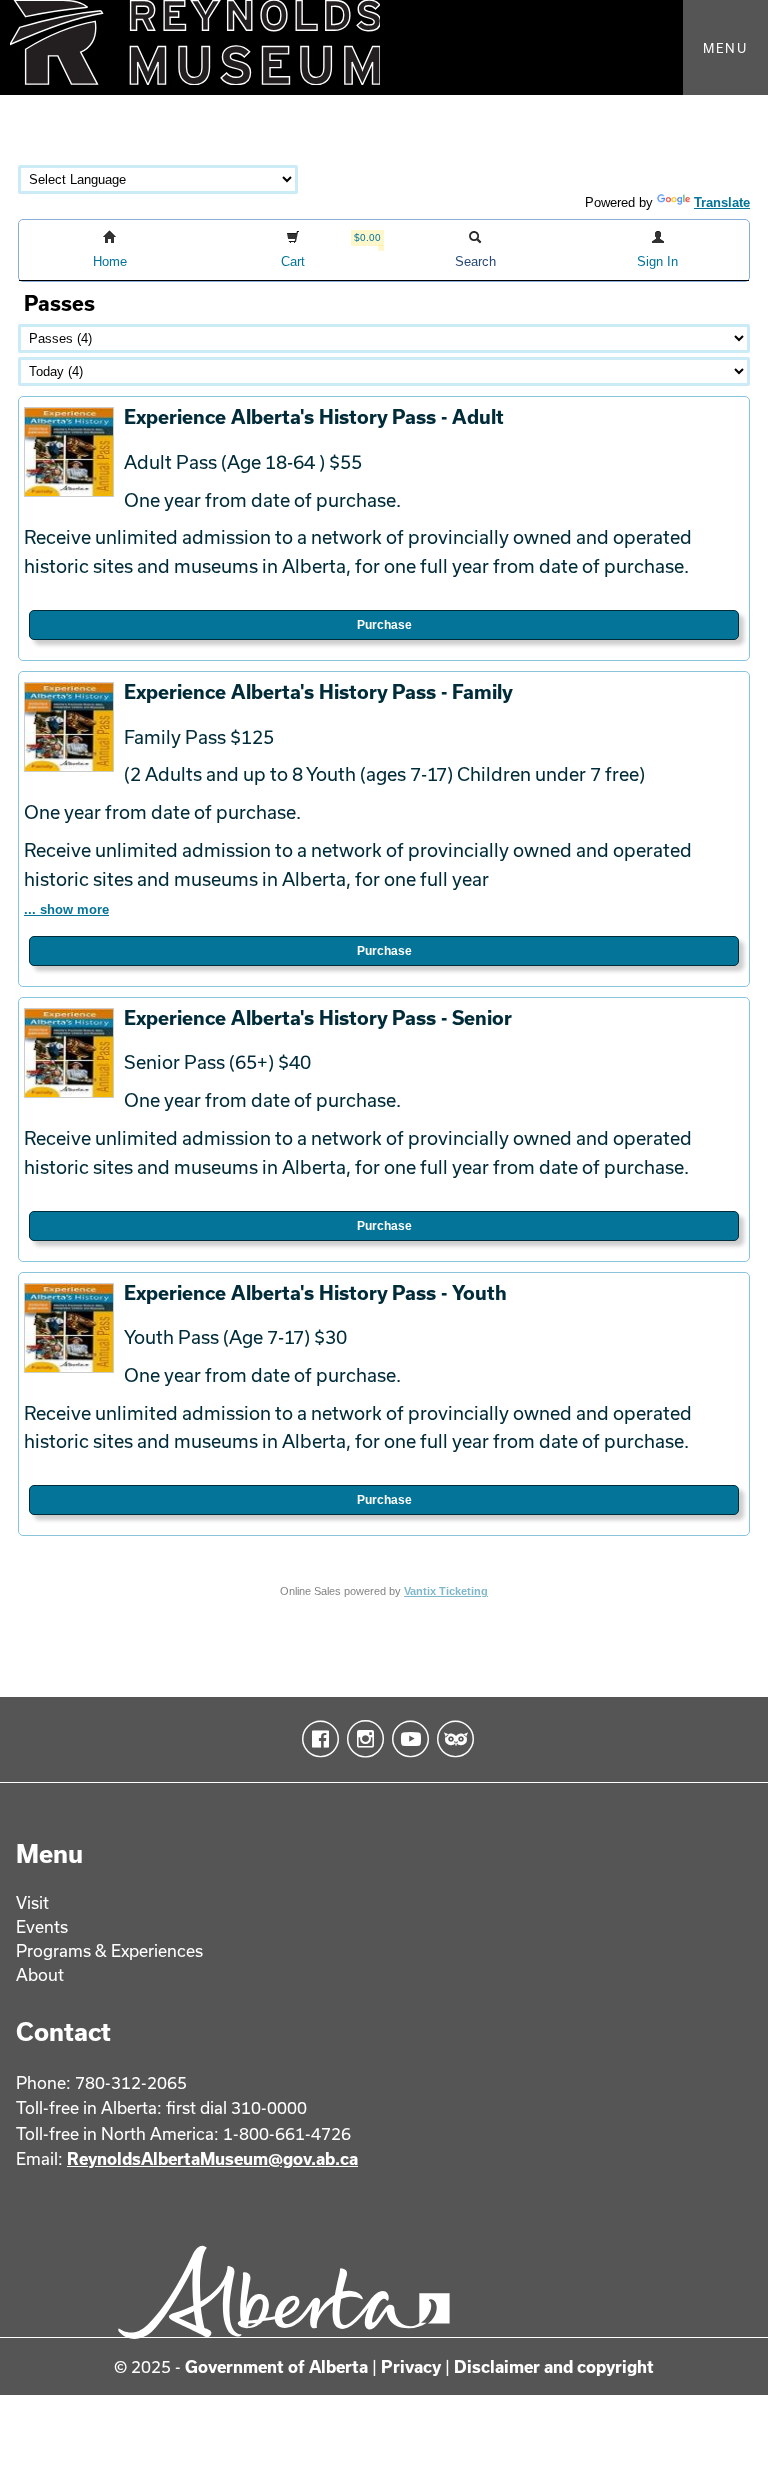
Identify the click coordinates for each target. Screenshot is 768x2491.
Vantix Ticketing (446, 1591)
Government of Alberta (276, 2366)
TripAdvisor (451, 1739)
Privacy (411, 2366)
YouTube (406, 1739)
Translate (722, 202)
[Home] (384, 47)
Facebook (316, 1739)
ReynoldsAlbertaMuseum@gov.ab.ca (212, 2158)
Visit (32, 1902)
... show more (66, 909)
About (40, 1974)
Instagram (361, 1739)
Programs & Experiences (109, 1950)
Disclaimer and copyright (554, 2366)
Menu (725, 48)
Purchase (384, 625)
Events (42, 1926)
